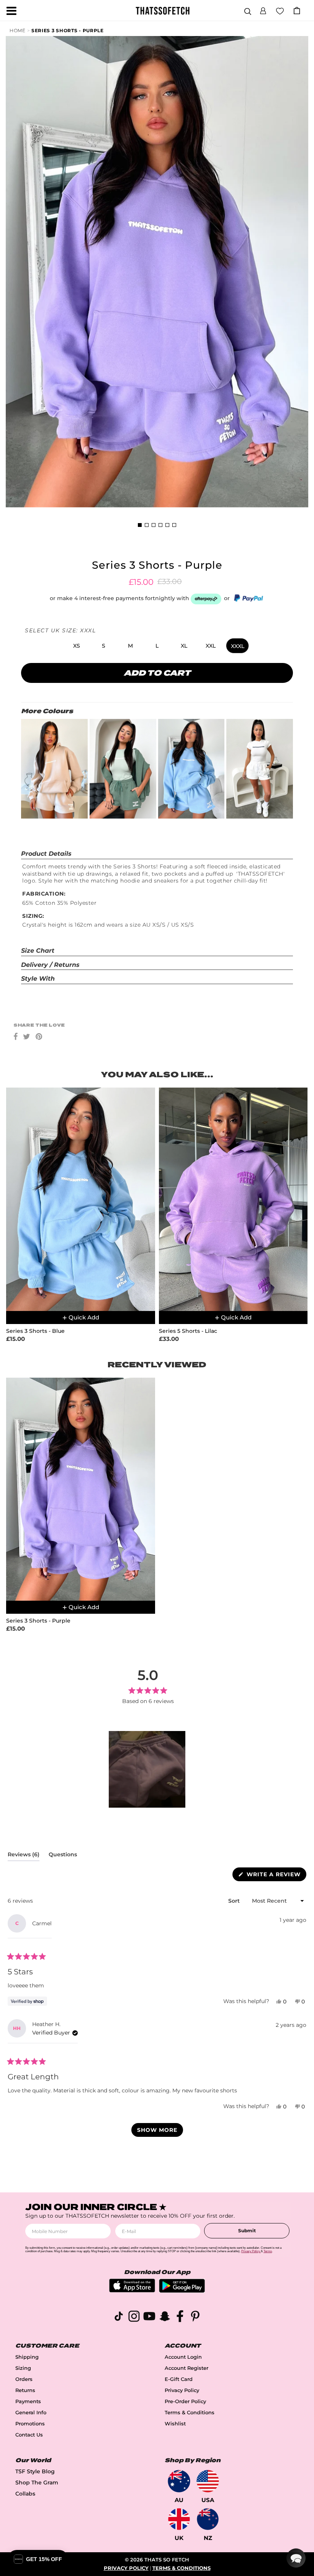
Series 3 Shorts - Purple (68, 30)
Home (18, 30)
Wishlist (175, 2424)
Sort (235, 1901)
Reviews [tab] (24, 1856)
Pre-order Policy (185, 2401)
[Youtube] (149, 2318)
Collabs (25, 2494)
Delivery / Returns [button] (50, 965)
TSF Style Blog (35, 2471)
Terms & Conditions (190, 2413)
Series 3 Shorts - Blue (35, 1331)
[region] (148, 1769)
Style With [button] (38, 979)
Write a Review (276, 1876)
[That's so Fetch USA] (208, 2481)
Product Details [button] (46, 854)
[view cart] (297, 11)
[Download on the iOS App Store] (132, 2290)
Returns (25, 2390)
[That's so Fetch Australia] (179, 2481)
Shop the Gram (37, 2482)
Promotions (30, 2424)
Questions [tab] (63, 1856)
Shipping (27, 2357)
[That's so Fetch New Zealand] (208, 2519)
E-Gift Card (179, 2379)
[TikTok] (119, 2318)
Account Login (183, 2357)
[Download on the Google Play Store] (182, 2291)
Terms (268, 2251)
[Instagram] (134, 2318)
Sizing (23, 2368)
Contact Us (29, 2435)
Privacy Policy (182, 2390)
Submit (247, 2231)
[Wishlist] (280, 10)
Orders (24, 2379)
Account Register (186, 2368)
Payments (28, 2401)
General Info (31, 2413)
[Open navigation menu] (11, 11)
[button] (263, 10)
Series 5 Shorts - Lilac (188, 1331)
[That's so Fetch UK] (179, 2519)
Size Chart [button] (38, 951)
